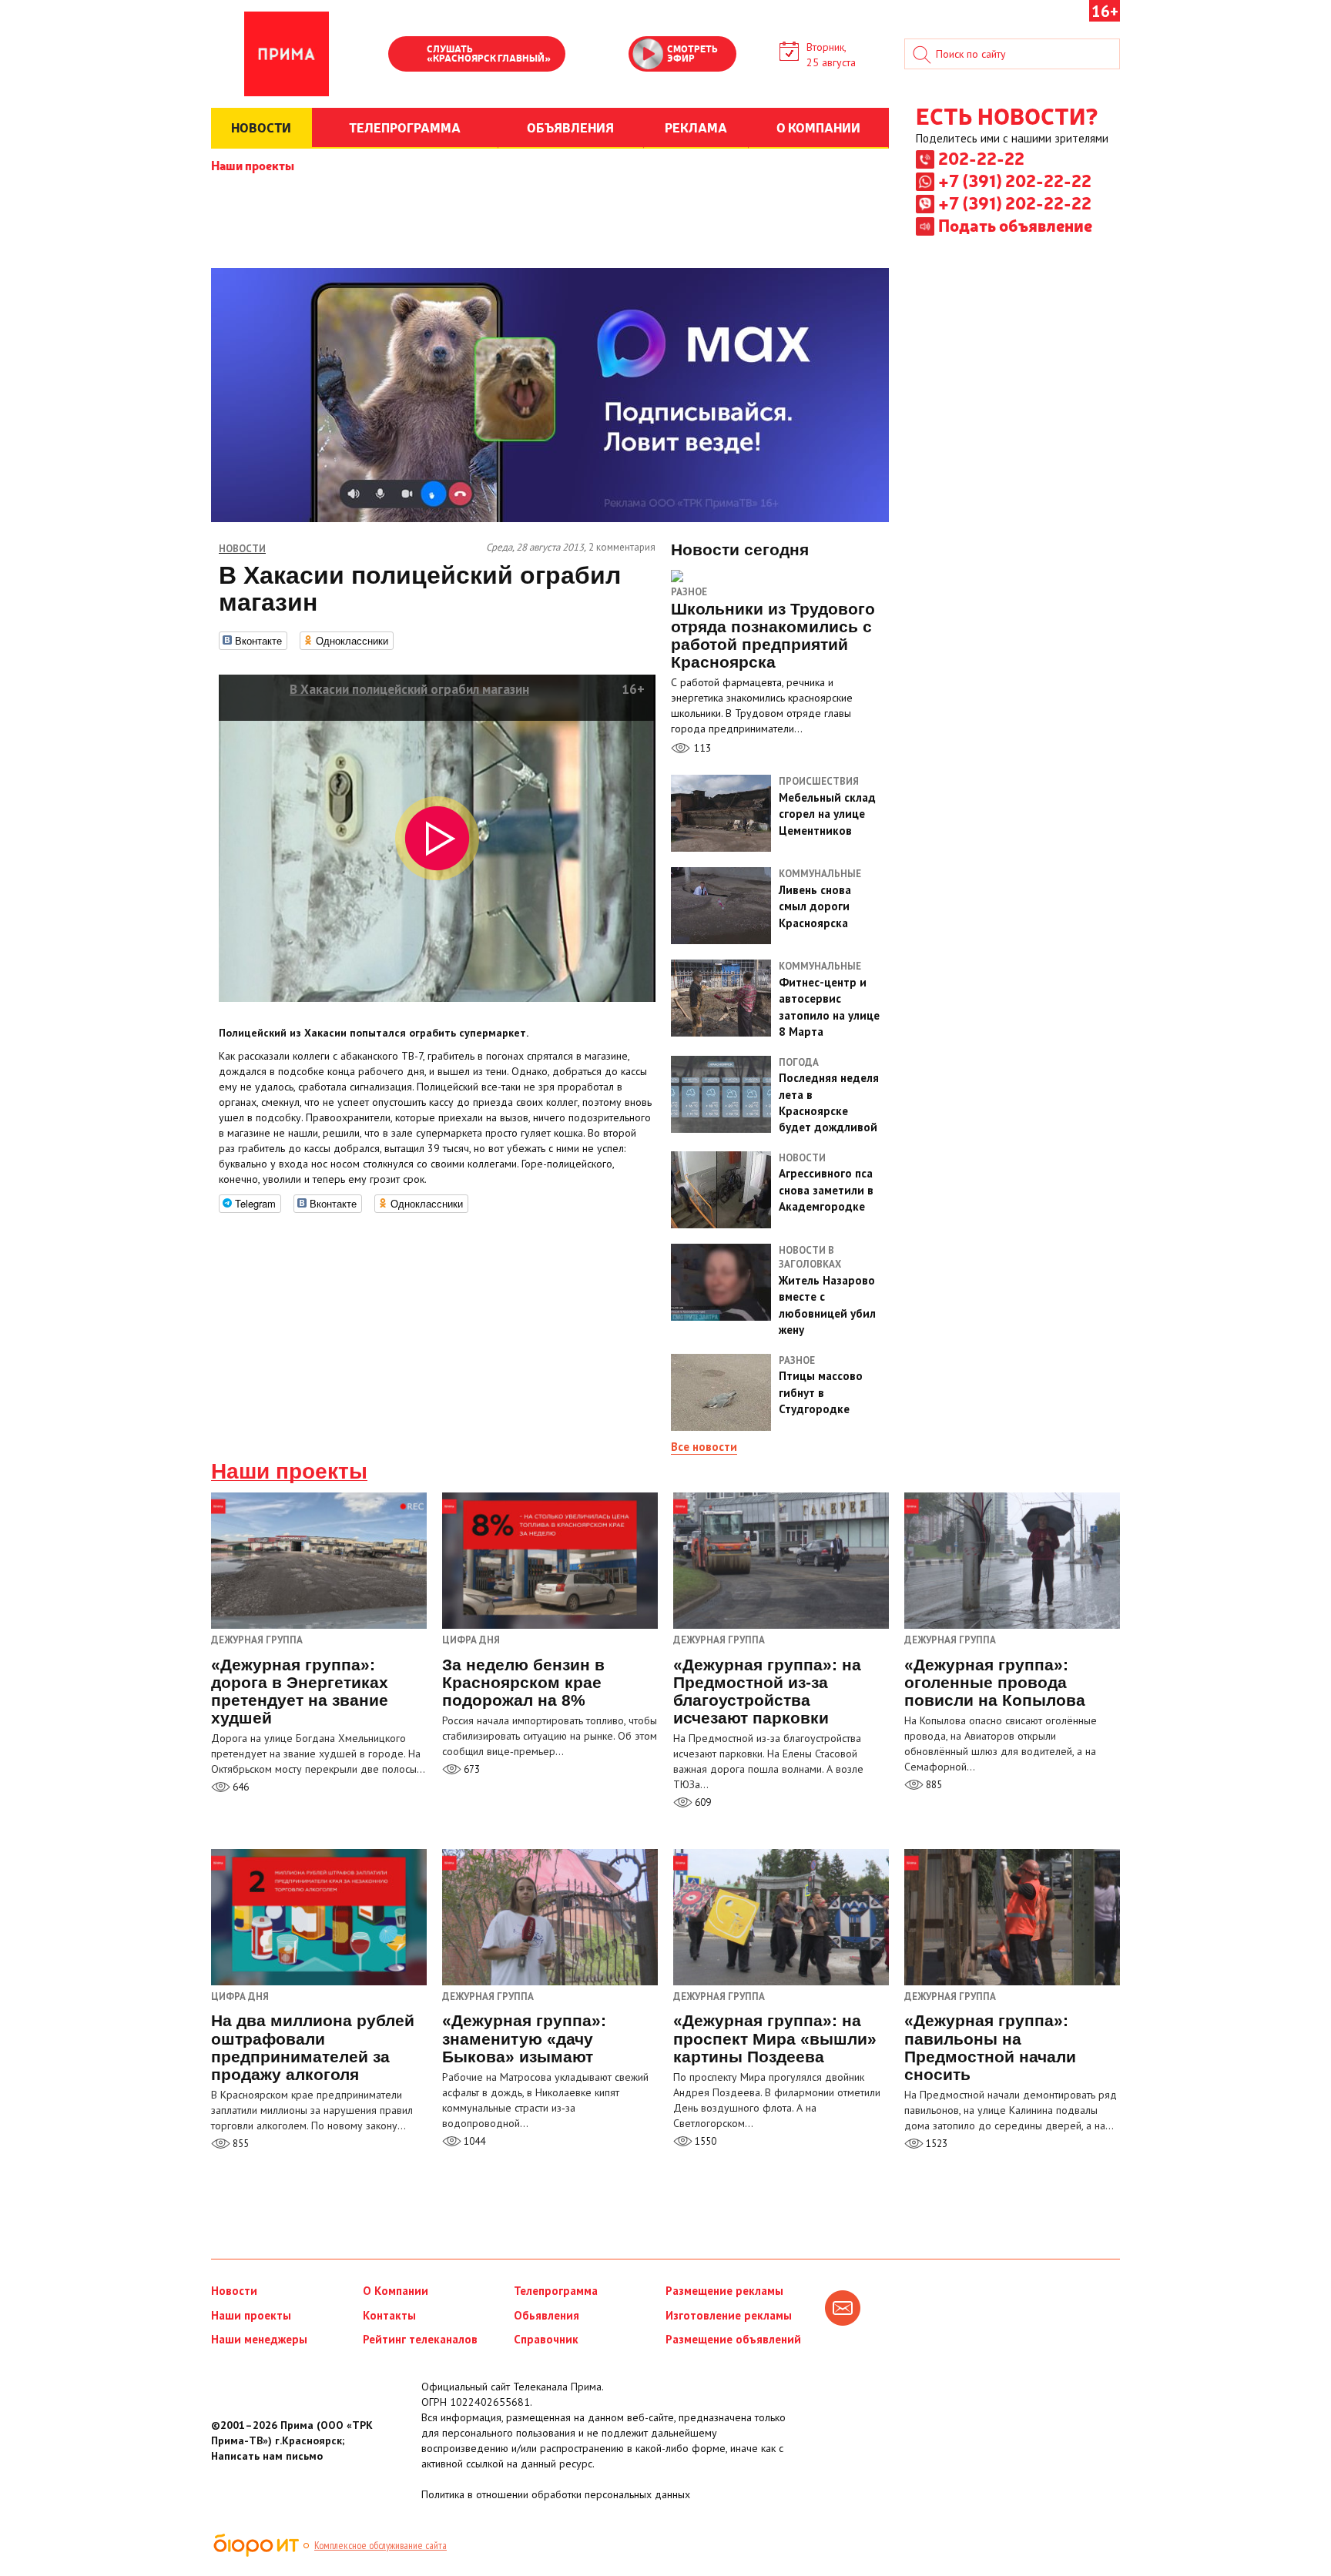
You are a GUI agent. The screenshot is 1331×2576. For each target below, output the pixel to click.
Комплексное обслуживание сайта (381, 2545)
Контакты (389, 2315)
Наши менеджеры (259, 2339)
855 (240, 2144)
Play (407, 55)
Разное (689, 592)
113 (701, 748)
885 (933, 1785)
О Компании (396, 2291)
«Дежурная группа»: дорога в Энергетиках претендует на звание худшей (300, 1691)
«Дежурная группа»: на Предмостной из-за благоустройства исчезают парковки (767, 1691)
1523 (935, 2144)
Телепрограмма (556, 2291)
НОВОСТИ (261, 127)
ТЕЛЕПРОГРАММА (405, 127)
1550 (704, 2141)
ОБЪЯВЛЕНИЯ (570, 127)
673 (471, 1769)
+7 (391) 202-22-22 (1015, 180)
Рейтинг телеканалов (420, 2339)
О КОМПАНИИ (818, 127)
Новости (234, 2291)
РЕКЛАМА (696, 127)
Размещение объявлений (733, 2339)
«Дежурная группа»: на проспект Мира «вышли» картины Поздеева (775, 2038)
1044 (473, 2141)
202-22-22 (981, 158)
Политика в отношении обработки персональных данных (556, 2494)
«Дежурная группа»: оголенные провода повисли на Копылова (995, 1682)
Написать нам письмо (267, 2456)
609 (702, 1802)
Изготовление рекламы (729, 2315)
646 (240, 1787)
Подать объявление (1015, 225)
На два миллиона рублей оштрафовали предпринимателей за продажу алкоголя (313, 2047)
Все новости (704, 1447)
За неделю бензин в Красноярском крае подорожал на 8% (523, 1682)
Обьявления (546, 2315)
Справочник (546, 2339)
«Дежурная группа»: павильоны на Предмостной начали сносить (990, 2047)
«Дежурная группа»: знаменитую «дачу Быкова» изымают (524, 2038)
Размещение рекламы (724, 2291)
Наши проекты (253, 165)
